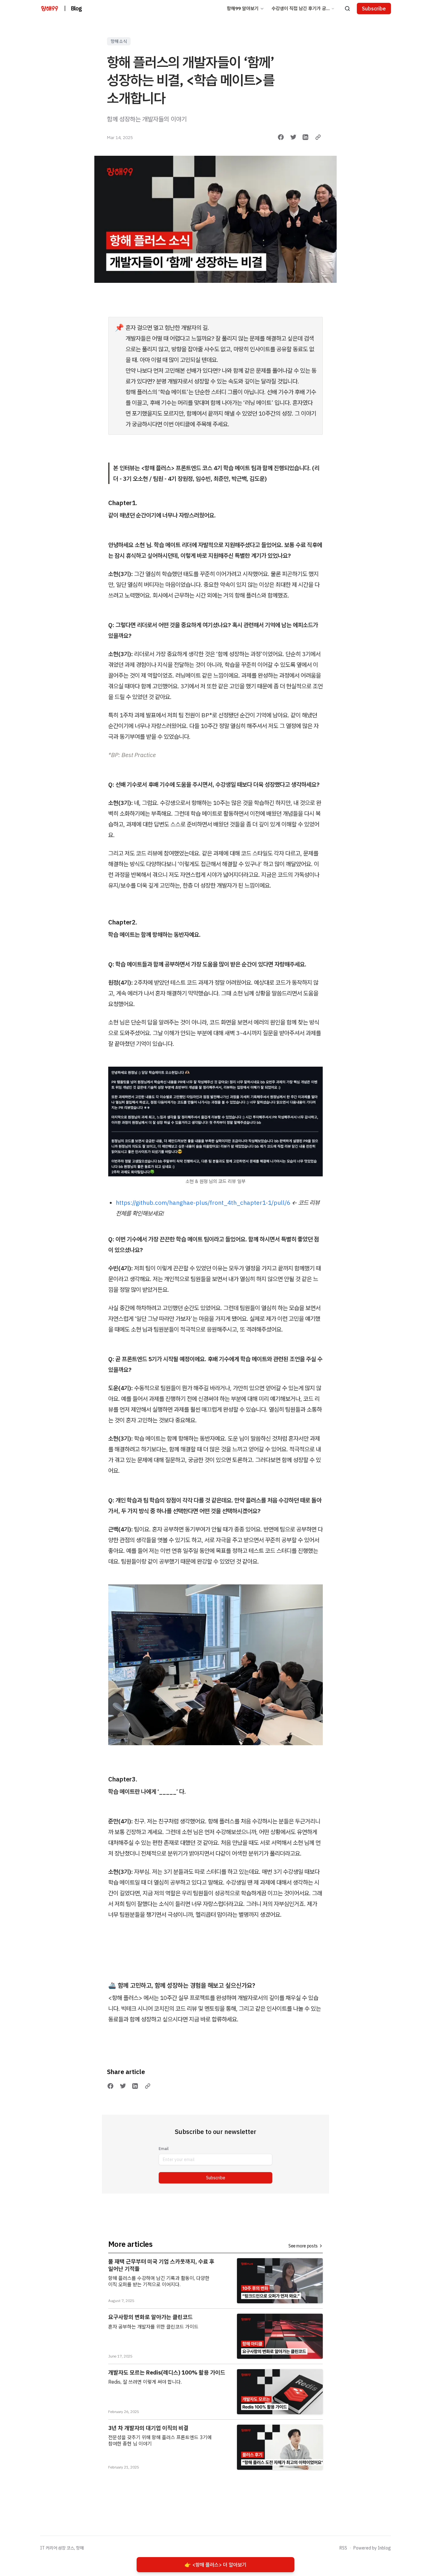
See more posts (303, 2246)
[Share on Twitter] (293, 137)
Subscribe (216, 2178)
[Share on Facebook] (281, 137)
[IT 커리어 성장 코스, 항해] (50, 9)
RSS (343, 2548)
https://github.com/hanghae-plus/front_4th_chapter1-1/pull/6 (203, 1203)
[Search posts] (347, 9)
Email (164, 2149)
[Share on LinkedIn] (305, 137)
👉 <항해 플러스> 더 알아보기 (215, 2565)
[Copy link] (318, 137)
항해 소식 (119, 41)
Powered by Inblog (372, 2548)
